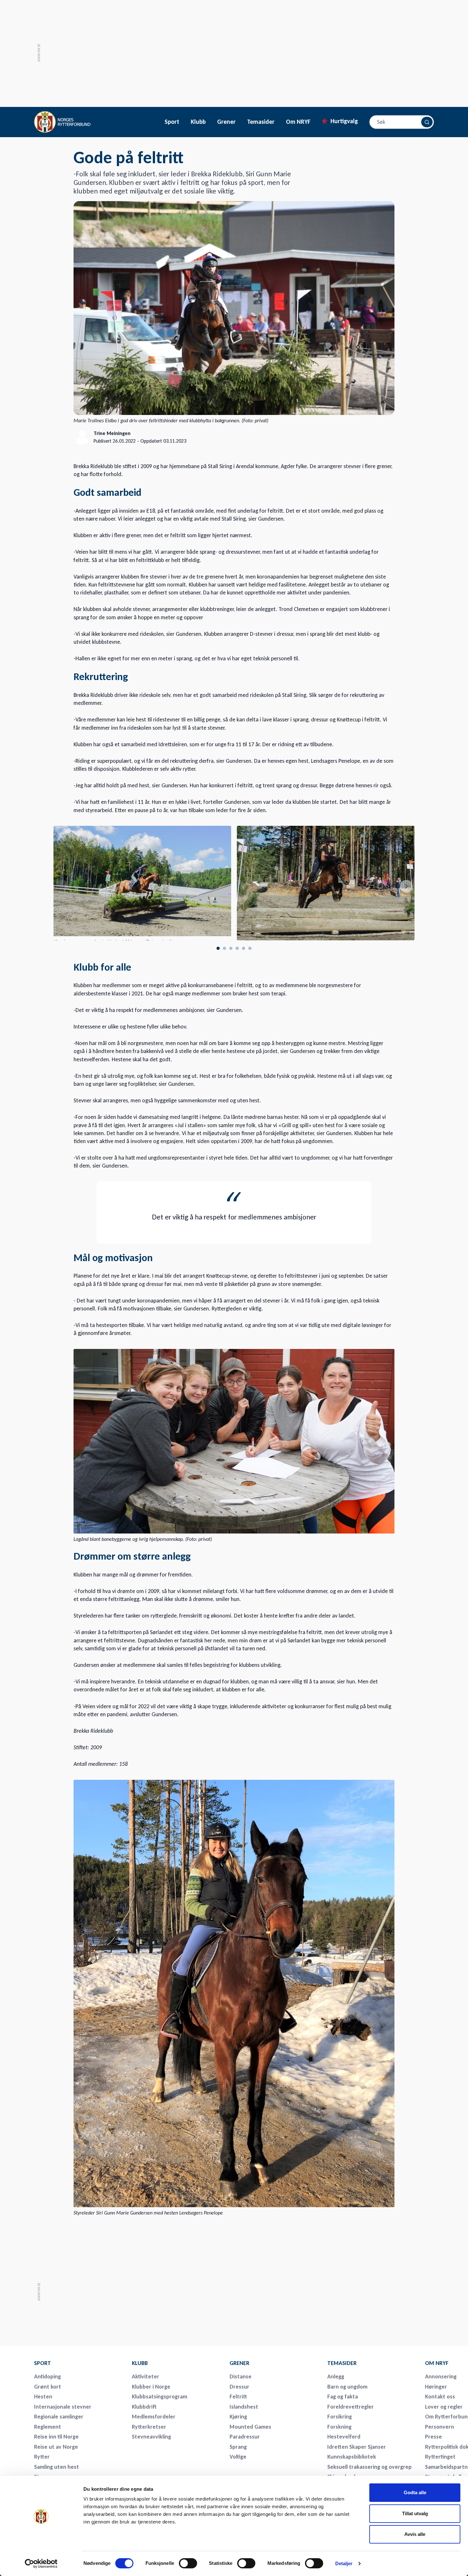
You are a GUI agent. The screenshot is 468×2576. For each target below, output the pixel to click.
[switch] (188, 2563)
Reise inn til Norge (56, 2437)
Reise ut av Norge (56, 2447)
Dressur (239, 2387)
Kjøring (238, 2417)
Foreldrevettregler (351, 2407)
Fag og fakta (343, 2397)
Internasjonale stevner (63, 2407)
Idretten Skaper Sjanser (357, 2447)
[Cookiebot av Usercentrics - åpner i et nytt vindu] (41, 2564)
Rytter (42, 2457)
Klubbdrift (144, 2407)
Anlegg (336, 2376)
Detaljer (344, 2563)
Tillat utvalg (415, 2513)
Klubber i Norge (151, 2387)
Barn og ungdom (347, 2387)
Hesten (43, 2397)
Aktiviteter (145, 2376)
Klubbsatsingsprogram (160, 2397)
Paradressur (245, 2437)
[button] (406, 886)
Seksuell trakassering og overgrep (369, 2467)
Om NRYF (298, 122)
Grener (226, 122)
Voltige (238, 2457)
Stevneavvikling (151, 2437)
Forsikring (340, 2417)
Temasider (261, 122)
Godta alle (415, 2492)
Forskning (339, 2427)
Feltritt (238, 2397)
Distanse (241, 2376)
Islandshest (244, 2407)
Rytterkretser (149, 2427)
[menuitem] (79, 2363)
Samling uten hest (57, 2467)
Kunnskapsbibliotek (352, 2457)
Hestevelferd (344, 2437)
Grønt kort (48, 2387)
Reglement (48, 2427)
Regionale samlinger (59, 2417)
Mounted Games (250, 2427)
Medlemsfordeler (154, 2417)
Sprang (238, 2447)
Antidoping (47, 2376)
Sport (172, 122)
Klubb (198, 122)
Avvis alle (415, 2534)
